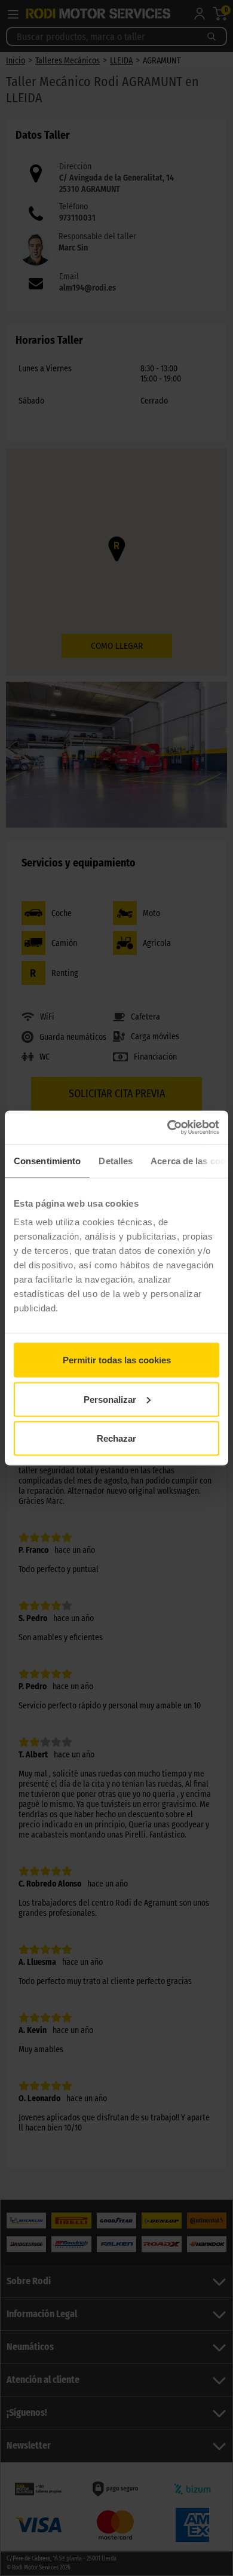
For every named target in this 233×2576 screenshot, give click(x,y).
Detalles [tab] (116, 1160)
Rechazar (116, 1438)
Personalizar (110, 1399)
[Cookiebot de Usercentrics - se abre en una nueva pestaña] (168, 1128)
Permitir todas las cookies (117, 1360)
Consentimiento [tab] (47, 1160)
